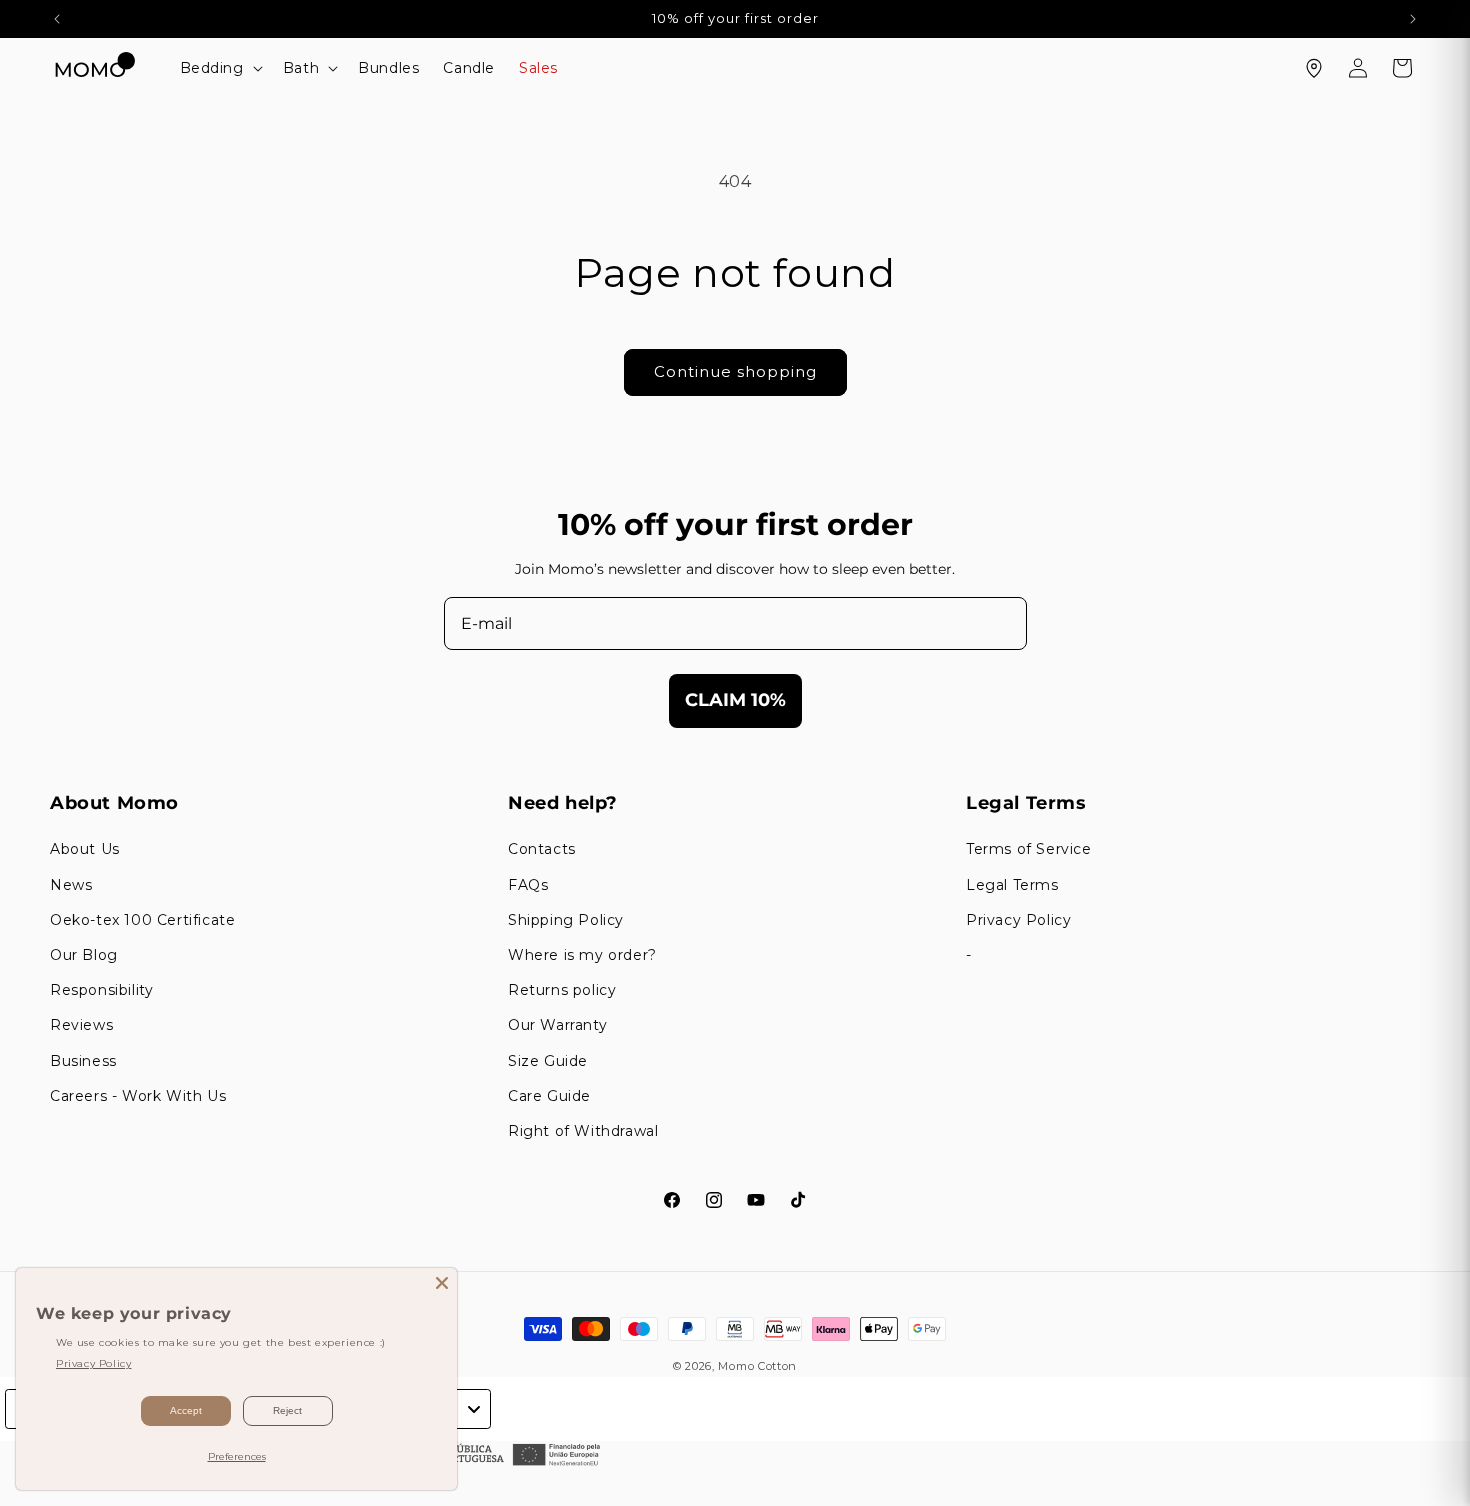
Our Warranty (557, 1025)
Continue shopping (735, 371)
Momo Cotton (757, 1366)
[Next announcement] (1413, 19)
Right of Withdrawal (583, 1131)
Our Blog (84, 955)
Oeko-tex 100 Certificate (142, 920)
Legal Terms (1012, 885)
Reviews (81, 1025)
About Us (85, 849)
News (71, 885)
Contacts (542, 849)
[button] (219, 68)
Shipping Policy (566, 920)
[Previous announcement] (57, 19)
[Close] (442, 1283)
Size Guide (548, 1061)
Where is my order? (582, 955)
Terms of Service (1029, 849)
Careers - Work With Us (138, 1096)
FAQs (528, 885)
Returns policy (562, 990)
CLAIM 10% (735, 700)
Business (83, 1061)
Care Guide (549, 1096)
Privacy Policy (1018, 920)
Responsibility (101, 990)
